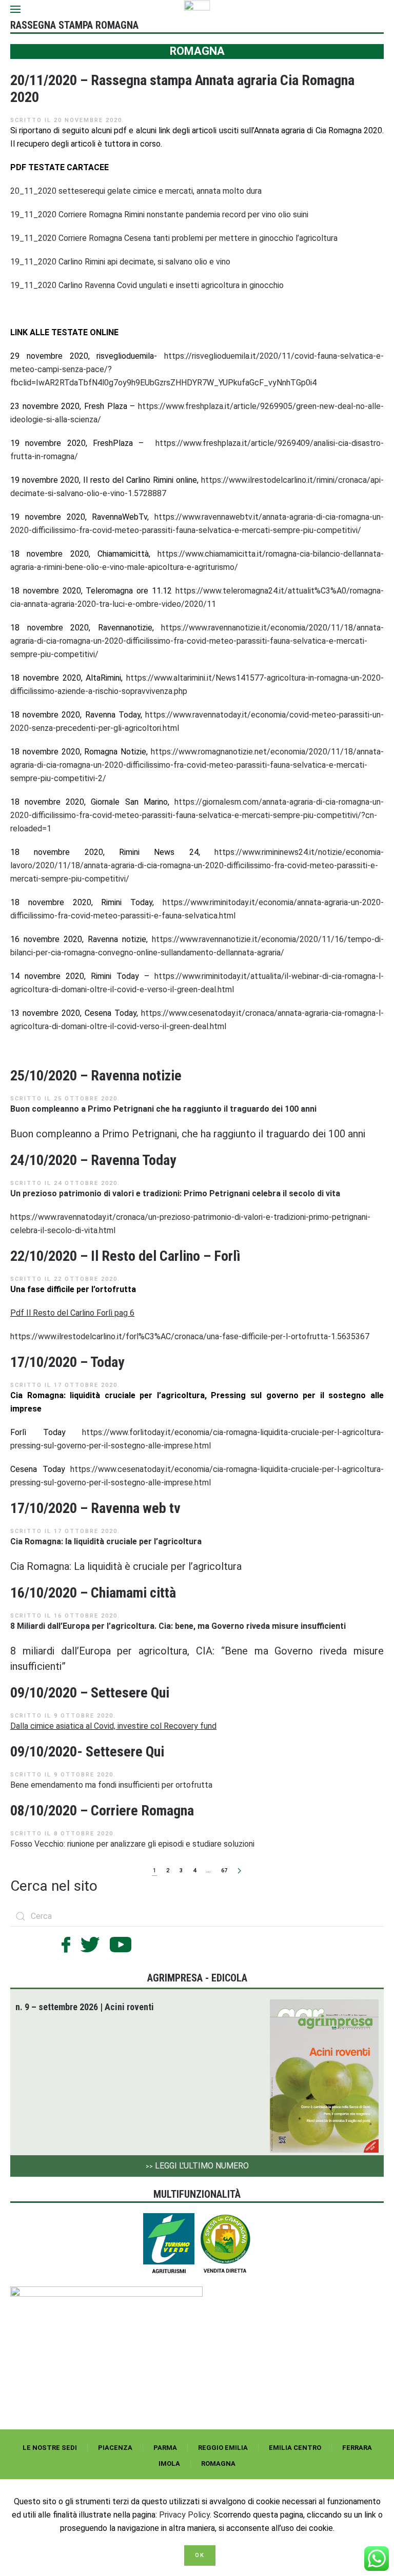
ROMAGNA (218, 2463)
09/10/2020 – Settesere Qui (90, 1693)
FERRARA (357, 2448)
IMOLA (169, 2463)
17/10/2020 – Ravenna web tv (95, 1508)
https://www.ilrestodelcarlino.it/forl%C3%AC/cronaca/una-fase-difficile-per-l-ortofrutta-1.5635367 (190, 1336)
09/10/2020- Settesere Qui (87, 1752)
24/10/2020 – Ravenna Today (93, 1160)
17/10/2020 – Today (67, 1362)
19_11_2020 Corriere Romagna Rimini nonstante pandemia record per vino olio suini (159, 214)
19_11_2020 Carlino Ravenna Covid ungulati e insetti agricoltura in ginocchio (147, 285)
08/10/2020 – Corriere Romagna (102, 1811)
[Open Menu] (15, 9)
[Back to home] (197, 9)
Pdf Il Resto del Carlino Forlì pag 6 (72, 1313)
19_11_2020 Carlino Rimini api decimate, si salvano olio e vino (120, 262)
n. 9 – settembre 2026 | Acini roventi (85, 2007)
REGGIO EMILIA (223, 2448)
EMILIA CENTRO (295, 2448)
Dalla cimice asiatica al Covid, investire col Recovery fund (113, 1726)
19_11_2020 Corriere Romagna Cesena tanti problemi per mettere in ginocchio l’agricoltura (174, 238)
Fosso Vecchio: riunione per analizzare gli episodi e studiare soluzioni (132, 1844)
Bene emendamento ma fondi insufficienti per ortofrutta (111, 1785)
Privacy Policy (184, 2515)
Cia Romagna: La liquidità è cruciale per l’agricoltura (126, 1566)
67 (224, 1870)
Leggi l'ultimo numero (197, 2166)
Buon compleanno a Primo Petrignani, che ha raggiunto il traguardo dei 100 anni (188, 1134)
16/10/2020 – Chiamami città (93, 1593)
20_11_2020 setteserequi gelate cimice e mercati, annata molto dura (136, 191)
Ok (200, 2555)
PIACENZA (115, 2448)
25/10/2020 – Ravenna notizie (96, 1076)
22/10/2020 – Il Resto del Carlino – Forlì (125, 1256)
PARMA (165, 2448)
